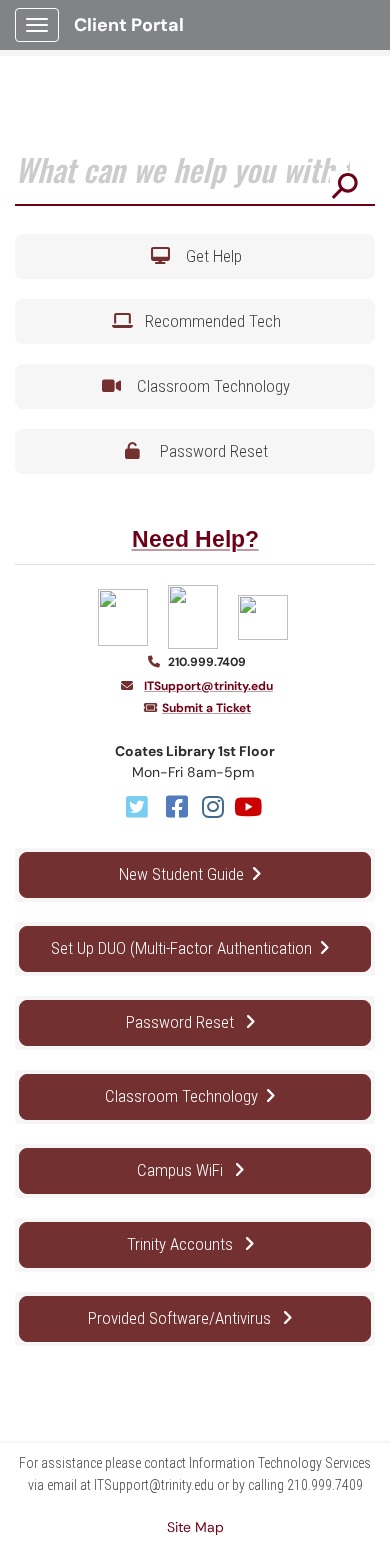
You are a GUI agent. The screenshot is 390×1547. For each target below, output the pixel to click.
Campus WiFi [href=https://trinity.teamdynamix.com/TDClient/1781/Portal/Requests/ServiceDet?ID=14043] (182, 1170)
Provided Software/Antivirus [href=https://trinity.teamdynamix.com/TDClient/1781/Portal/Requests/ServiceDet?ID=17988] (181, 1318)
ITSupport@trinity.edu (208, 686)
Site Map (195, 1527)
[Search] (344, 185)
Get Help (210, 256)
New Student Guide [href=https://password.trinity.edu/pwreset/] (181, 874)
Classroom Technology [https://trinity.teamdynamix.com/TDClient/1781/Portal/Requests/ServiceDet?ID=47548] (181, 1096)
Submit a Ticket (206, 708)
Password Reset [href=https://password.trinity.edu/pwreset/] (182, 1022)
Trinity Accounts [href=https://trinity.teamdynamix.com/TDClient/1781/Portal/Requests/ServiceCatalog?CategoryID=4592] (182, 1244)
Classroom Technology (209, 386)
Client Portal (129, 25)
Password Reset (210, 451)
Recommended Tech (209, 321)
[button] (195, 256)
